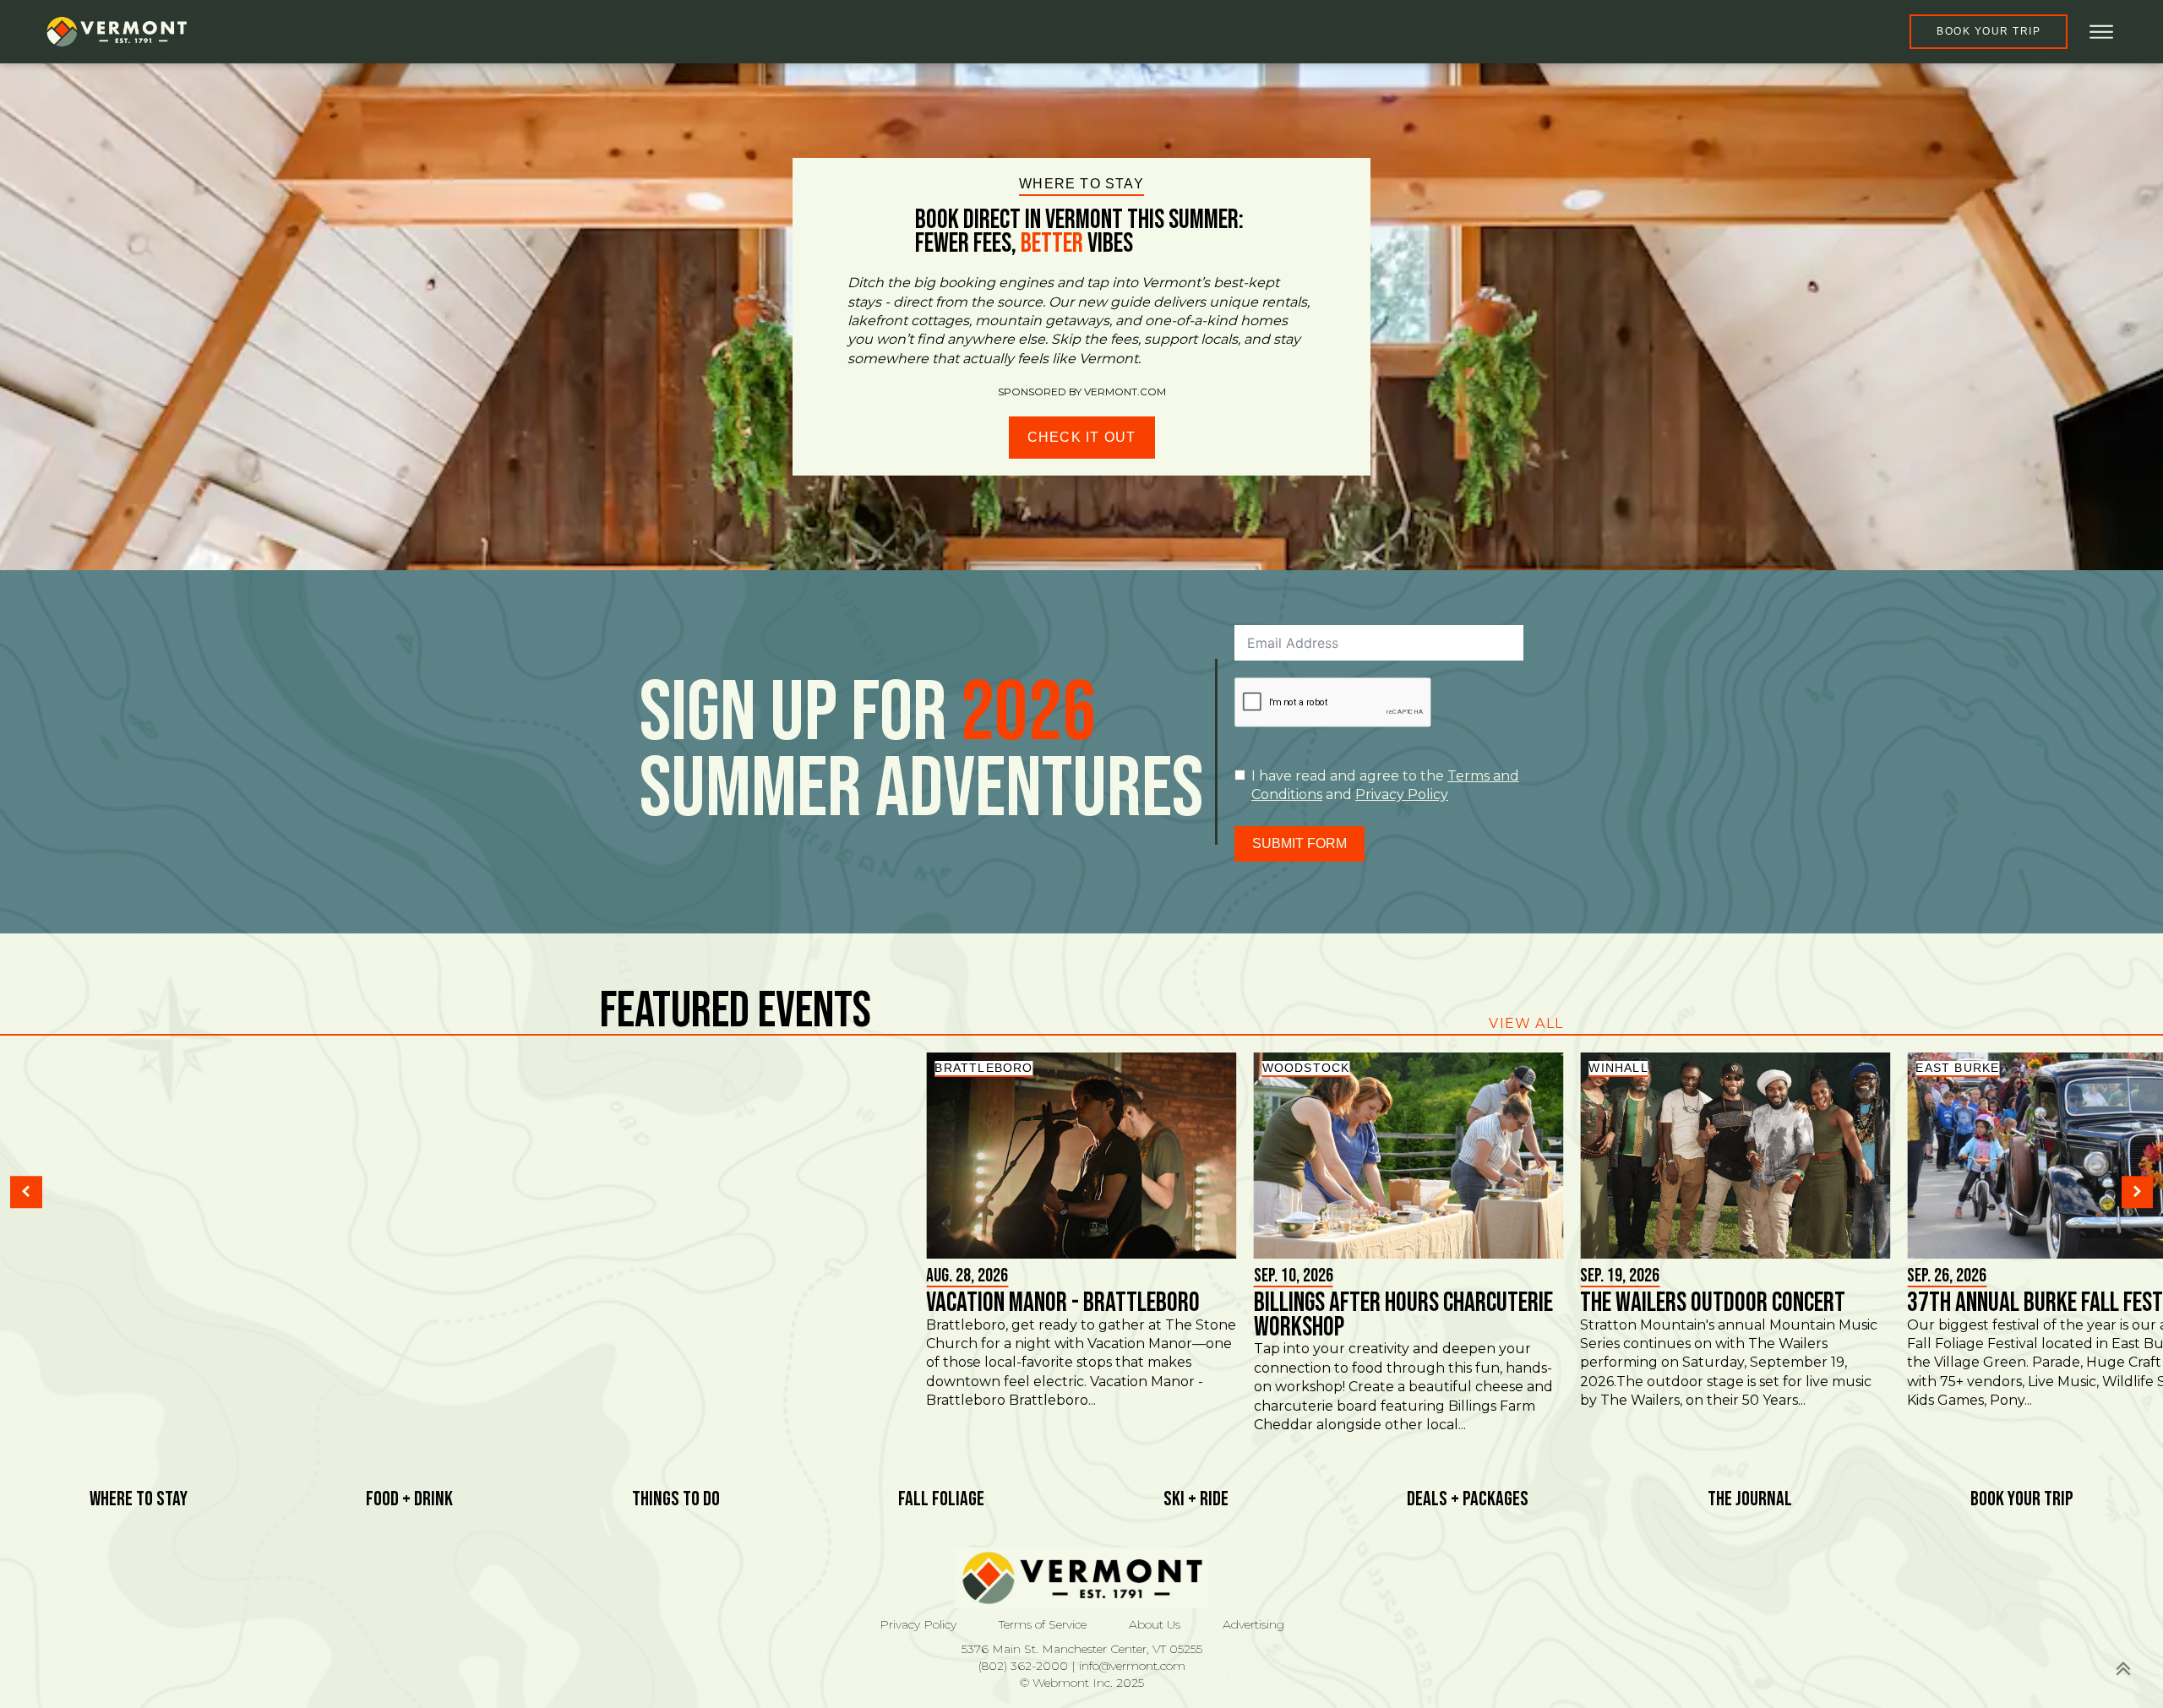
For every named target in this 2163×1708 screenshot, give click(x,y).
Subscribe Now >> (1875, 1649)
